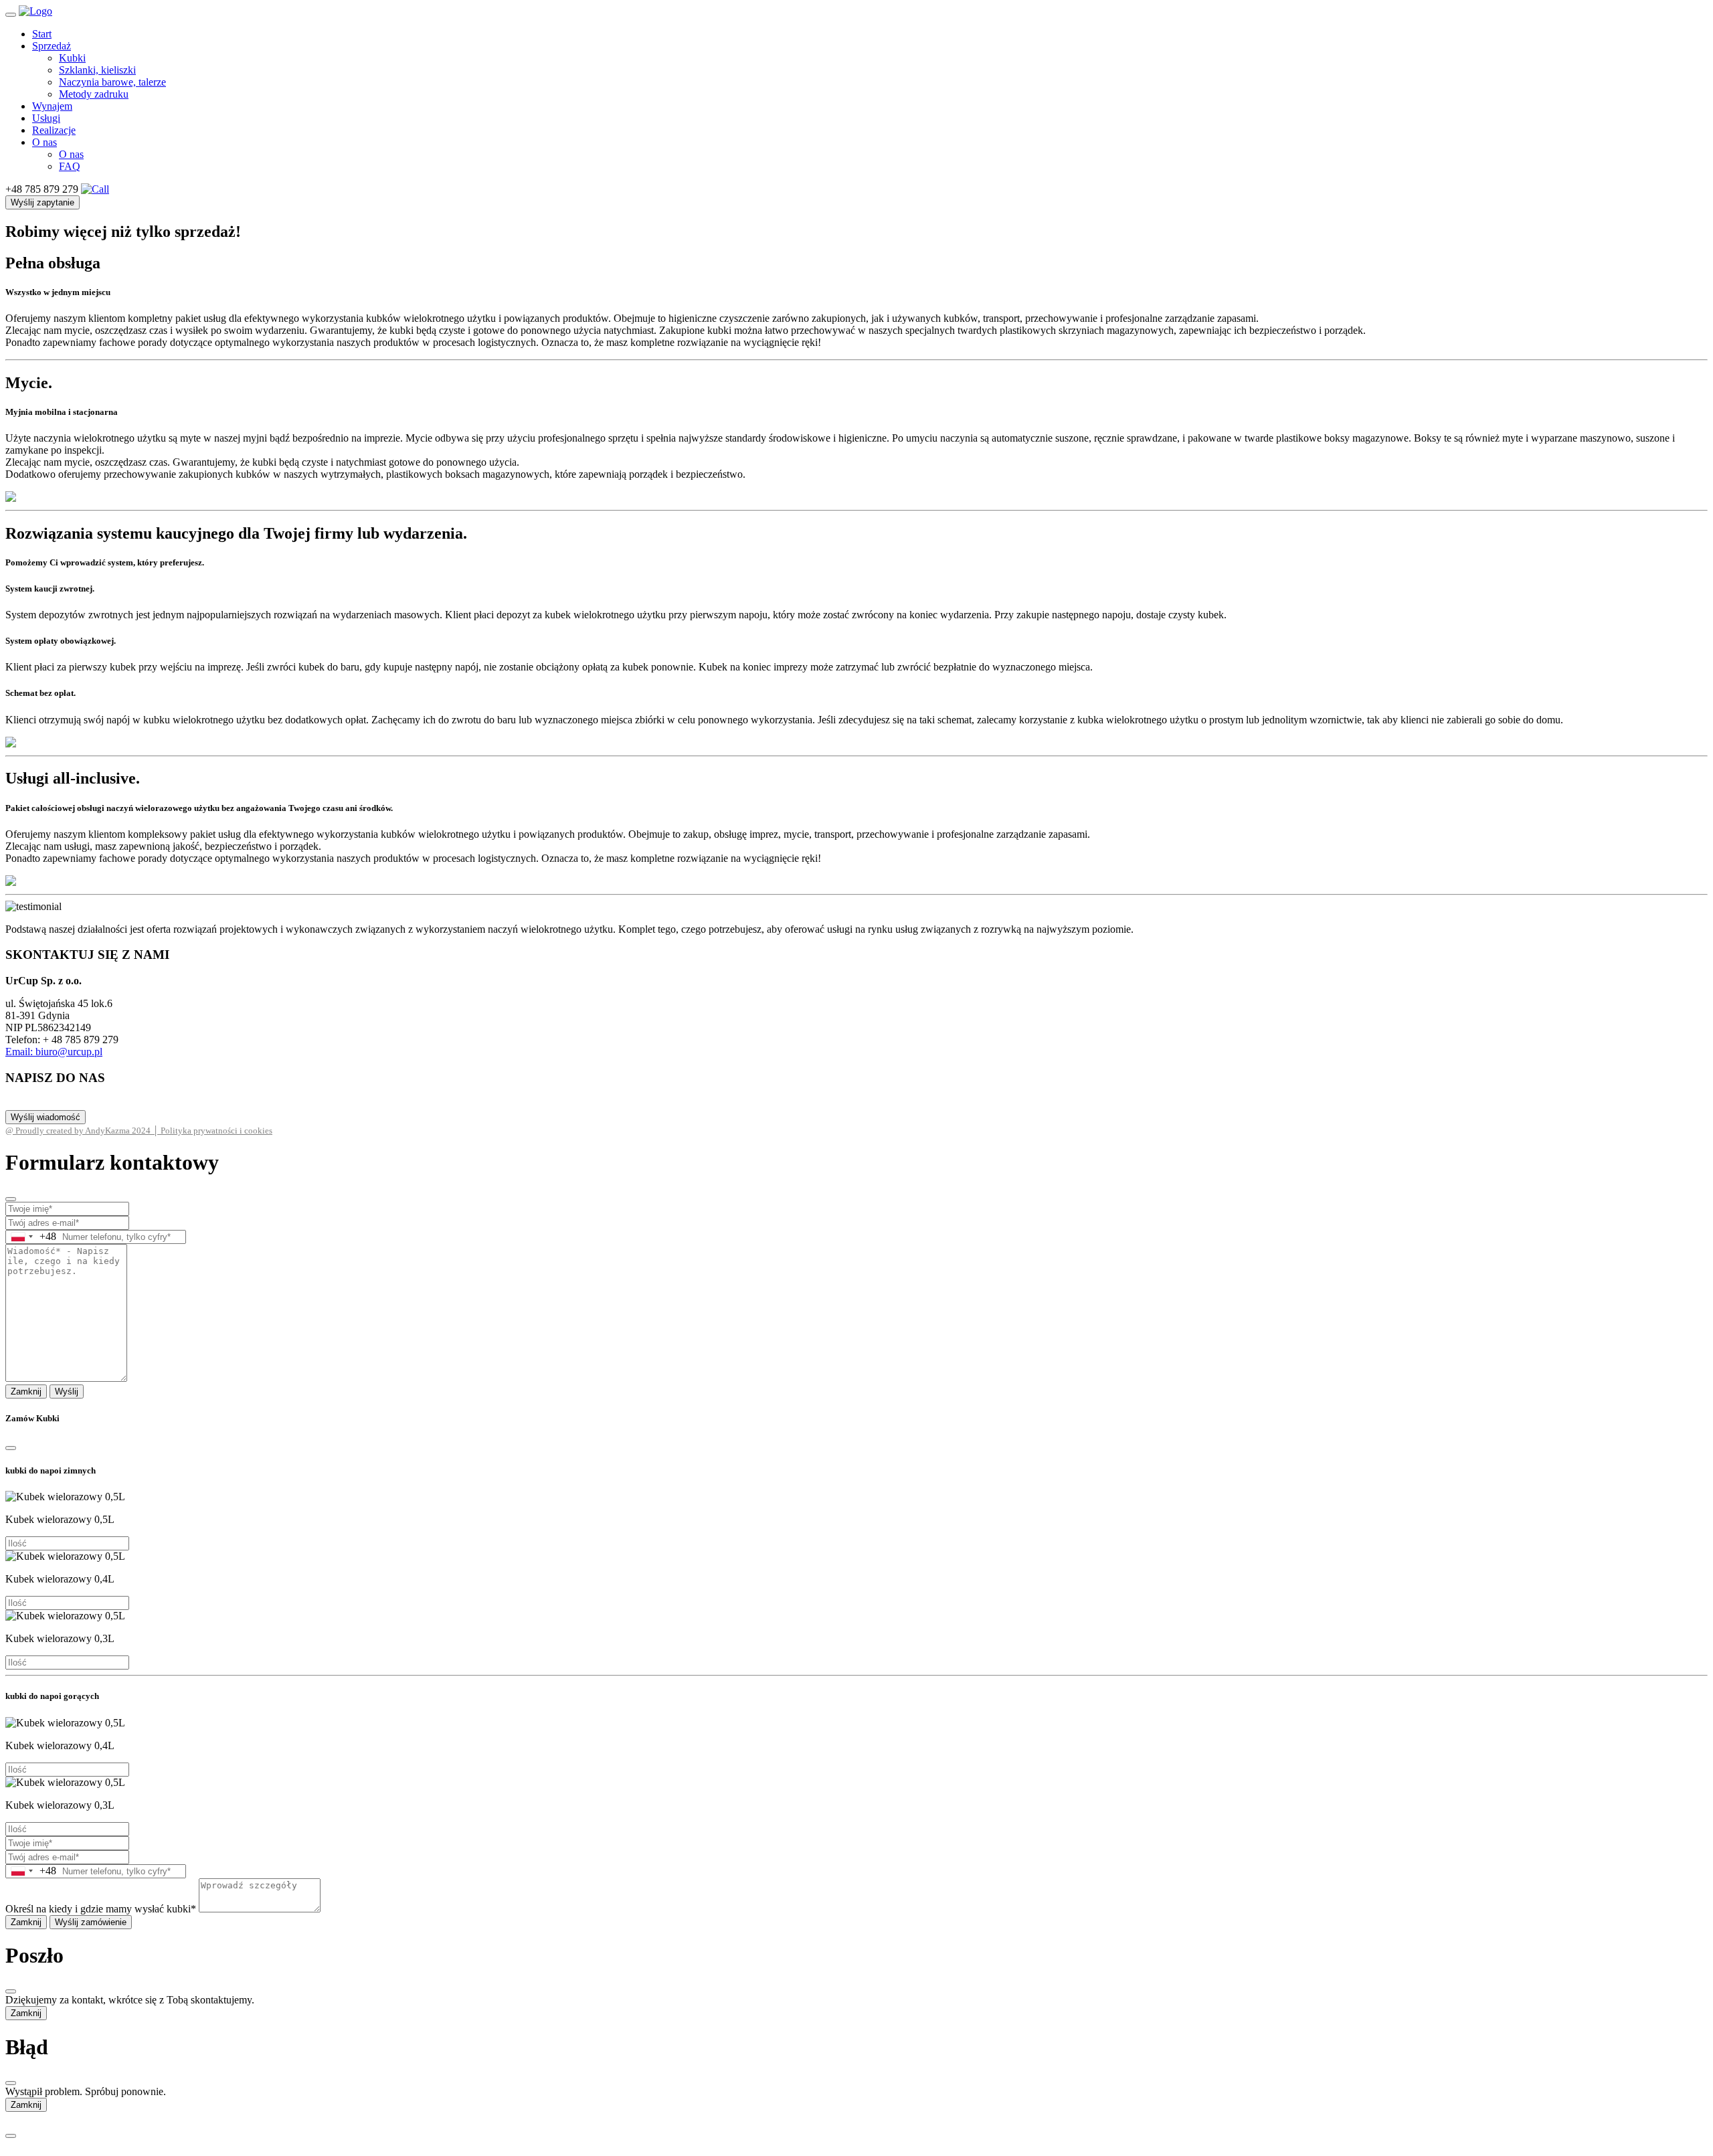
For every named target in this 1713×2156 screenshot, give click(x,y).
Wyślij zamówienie (91, 1922)
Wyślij (67, 1391)
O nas (71, 154)
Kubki (72, 58)
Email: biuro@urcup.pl (54, 1052)
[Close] (11, 1199)
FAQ (70, 166)
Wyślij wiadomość (46, 1117)
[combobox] (31, 1237)
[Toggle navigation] (11, 15)
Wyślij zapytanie (42, 202)
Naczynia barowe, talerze (112, 82)
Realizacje (54, 130)
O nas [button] (44, 142)
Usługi (46, 118)
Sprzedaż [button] (52, 46)
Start (42, 34)
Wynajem (52, 106)
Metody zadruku (94, 94)
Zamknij (26, 1391)
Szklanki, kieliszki (97, 70)
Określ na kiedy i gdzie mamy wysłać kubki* (101, 1909)
